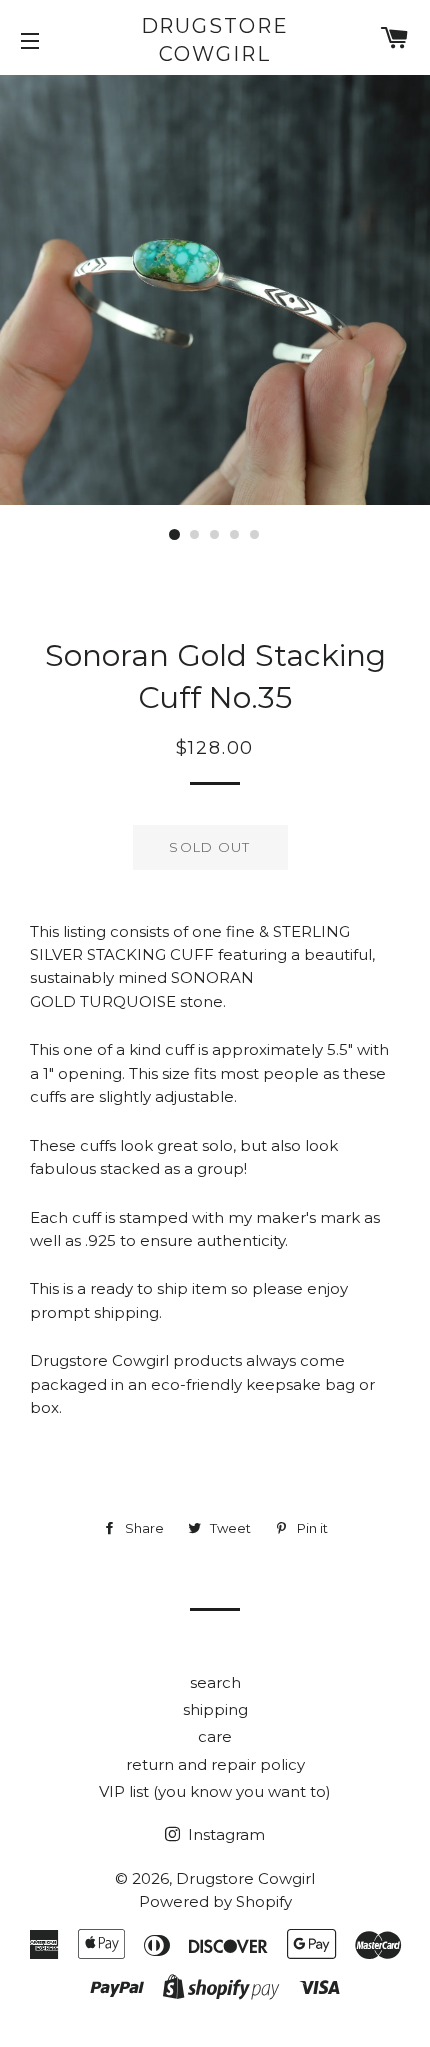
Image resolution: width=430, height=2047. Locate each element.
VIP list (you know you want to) (215, 1791)
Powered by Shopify (215, 1901)
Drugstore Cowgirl (215, 40)
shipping (215, 1709)
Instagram (224, 1834)
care (215, 1736)
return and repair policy (215, 1764)
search (215, 1682)
